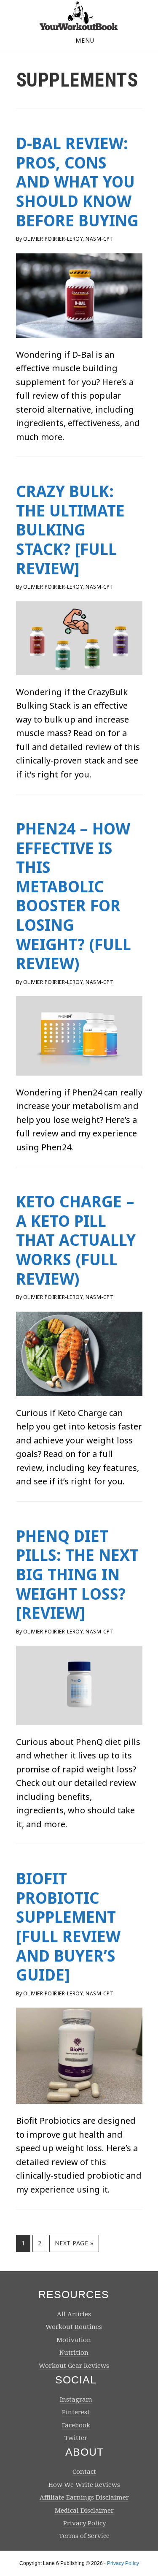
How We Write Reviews (84, 2485)
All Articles (74, 2314)
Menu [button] (85, 40)
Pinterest (76, 2412)
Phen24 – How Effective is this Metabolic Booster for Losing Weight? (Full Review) (74, 896)
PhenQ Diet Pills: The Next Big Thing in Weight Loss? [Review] (77, 1575)
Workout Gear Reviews (74, 2366)
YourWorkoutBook (79, 16)
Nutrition (74, 2353)
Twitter (76, 2438)
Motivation (74, 2340)
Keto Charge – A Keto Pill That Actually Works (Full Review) (76, 1240)
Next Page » (74, 2245)
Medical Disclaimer (84, 2511)
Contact (84, 2472)
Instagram (76, 2399)
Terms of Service (84, 2536)
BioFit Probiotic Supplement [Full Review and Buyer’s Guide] (68, 1927)
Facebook (76, 2425)
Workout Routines (74, 2327)
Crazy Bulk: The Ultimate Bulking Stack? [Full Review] (70, 530)
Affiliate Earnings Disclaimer (84, 2497)
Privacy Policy (84, 2523)
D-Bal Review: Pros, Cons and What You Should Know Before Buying (77, 182)
